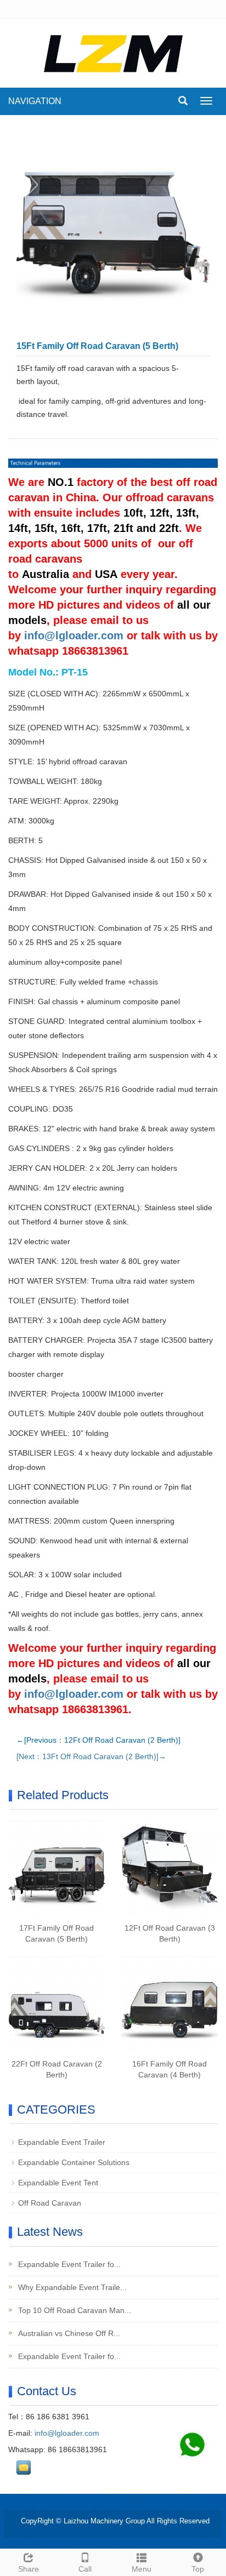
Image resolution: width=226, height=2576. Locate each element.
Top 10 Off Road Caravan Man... (74, 2310)
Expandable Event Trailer (62, 2142)
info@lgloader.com (74, 636)
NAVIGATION (35, 101)
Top (198, 2569)
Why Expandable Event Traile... (71, 2287)
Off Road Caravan (50, 2203)
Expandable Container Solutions (74, 2162)
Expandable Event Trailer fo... (68, 2264)
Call (85, 2569)
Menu (142, 2569)
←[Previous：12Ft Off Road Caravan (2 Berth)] (98, 1740)
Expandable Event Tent (58, 2183)
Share (29, 2569)
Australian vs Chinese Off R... (68, 2333)
